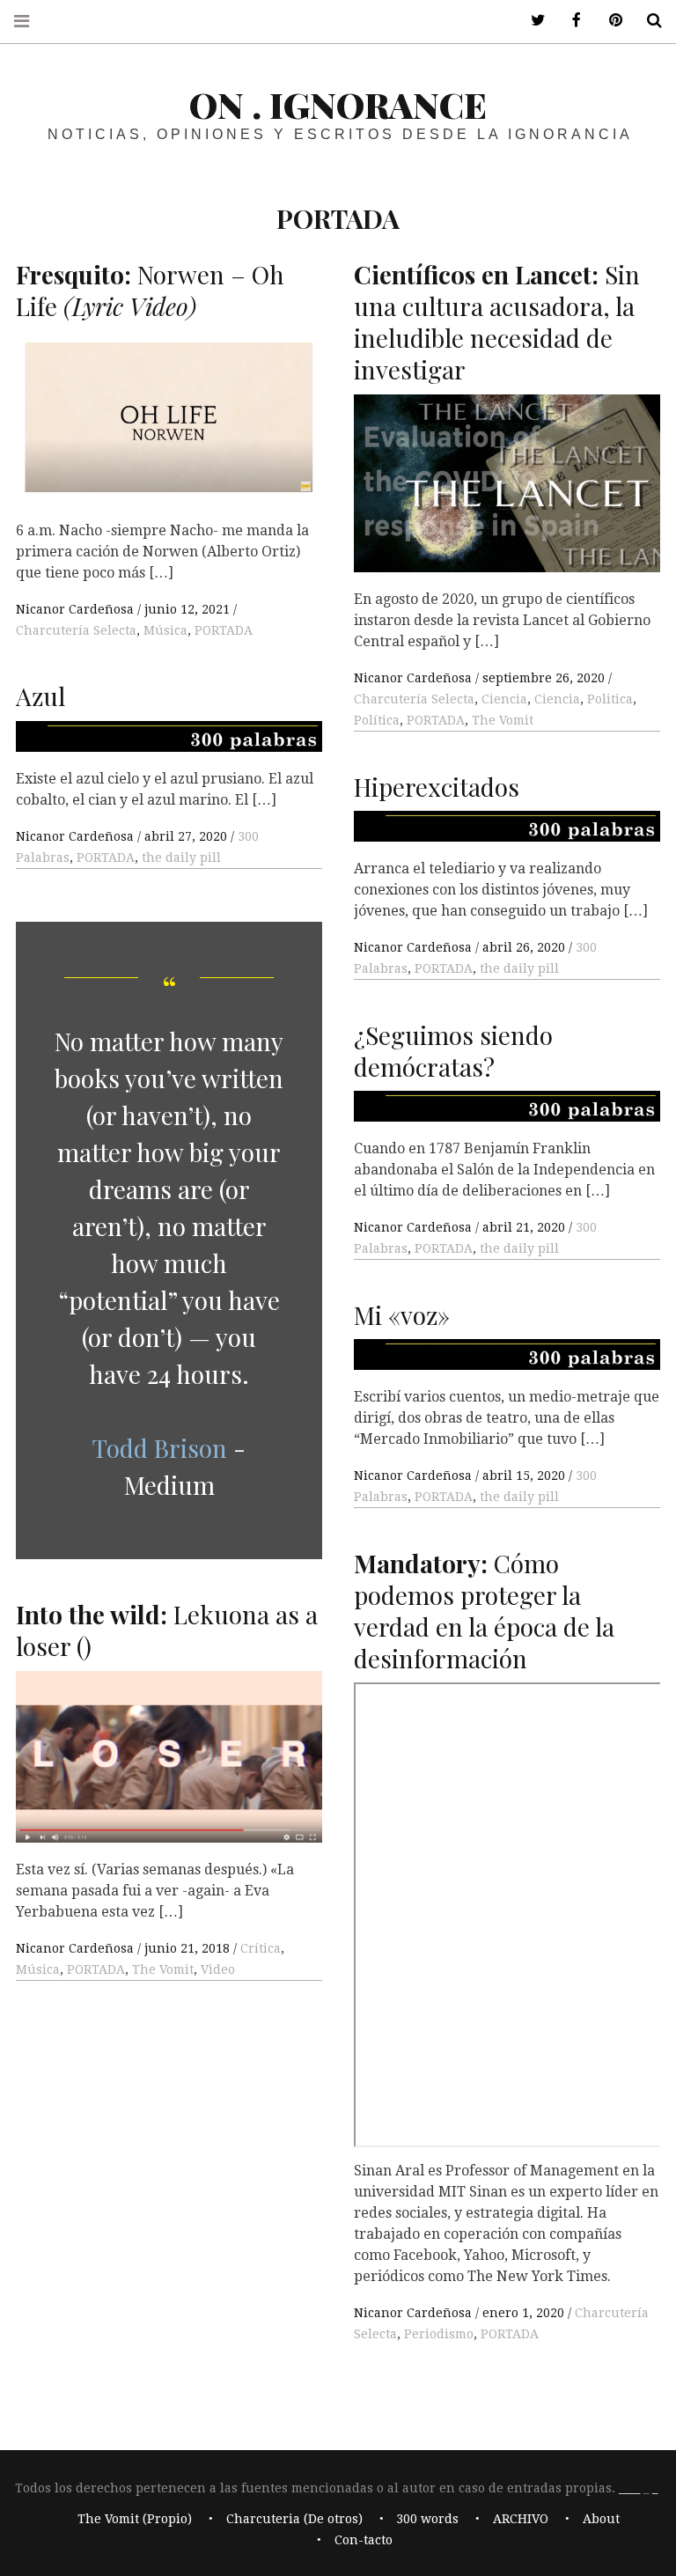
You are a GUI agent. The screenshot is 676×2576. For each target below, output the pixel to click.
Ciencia (504, 699)
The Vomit (503, 720)
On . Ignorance (338, 104)
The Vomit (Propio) (135, 2519)
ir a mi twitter (532, 21)
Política (377, 720)
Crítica (261, 1948)
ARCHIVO (521, 2519)
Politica (610, 699)
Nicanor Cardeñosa (77, 609)
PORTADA (224, 630)
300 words (427, 2519)
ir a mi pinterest (609, 21)
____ (629, 2489)
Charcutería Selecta (76, 630)
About (601, 2519)
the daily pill (181, 857)
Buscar (648, 21)
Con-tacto (364, 2540)
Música (165, 630)
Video (218, 1969)
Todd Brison (160, 1448)
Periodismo (439, 2334)
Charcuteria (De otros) (294, 2519)
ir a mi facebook (570, 21)
